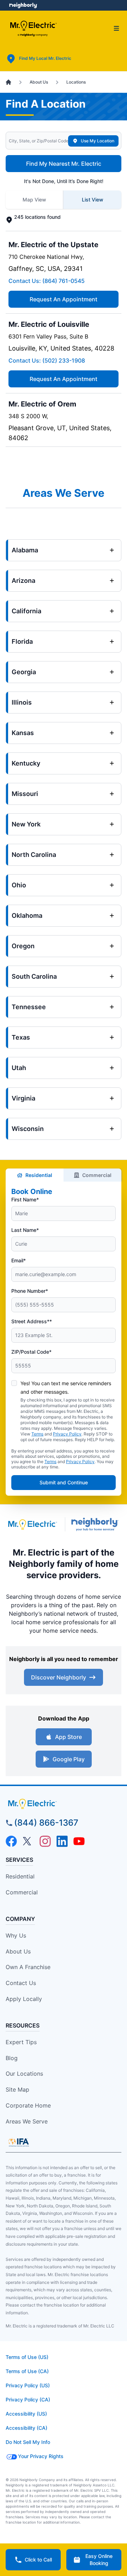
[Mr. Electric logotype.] (32, 1525)
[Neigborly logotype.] (96, 1524)
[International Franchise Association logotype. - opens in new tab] (19, 2142)
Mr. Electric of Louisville (49, 324)
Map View (34, 200)
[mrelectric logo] (64, 1804)
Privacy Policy (67, 1434)
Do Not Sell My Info (28, 2442)
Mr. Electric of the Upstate (53, 245)
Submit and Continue (64, 1482)
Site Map (17, 2089)
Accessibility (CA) (26, 2428)
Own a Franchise (28, 1967)
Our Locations (24, 2074)
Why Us (16, 1935)
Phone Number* (30, 1291)
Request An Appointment (64, 299)
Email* (19, 1260)
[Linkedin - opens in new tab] (62, 1841)
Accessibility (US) (26, 2414)
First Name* (25, 1199)
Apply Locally (24, 1999)
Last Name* (25, 1230)
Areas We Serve (27, 2121)
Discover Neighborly (59, 1677)
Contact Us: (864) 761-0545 (47, 281)
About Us (18, 1951)
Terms (37, 1434)
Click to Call (38, 2560)
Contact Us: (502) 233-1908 (47, 360)
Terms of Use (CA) (27, 2371)
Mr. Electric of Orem (42, 404)
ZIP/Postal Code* (31, 1352)
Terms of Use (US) (27, 2357)
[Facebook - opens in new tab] (11, 1841)
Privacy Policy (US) (28, 2385)
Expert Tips (21, 2042)
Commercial (97, 1175)
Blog (12, 2058)
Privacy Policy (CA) (28, 2399)
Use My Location (98, 141)
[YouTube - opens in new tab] (79, 1841)
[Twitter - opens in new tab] (28, 1841)
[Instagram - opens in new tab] (45, 1841)
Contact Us (21, 1983)
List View (93, 200)
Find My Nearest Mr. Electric (64, 164)
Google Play (69, 1759)
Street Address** (32, 1321)
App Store (68, 1737)
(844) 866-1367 (46, 1823)
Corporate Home (28, 2105)
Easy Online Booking (99, 2560)
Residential (39, 1175)
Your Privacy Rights (41, 2456)
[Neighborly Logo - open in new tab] (23, 5)
